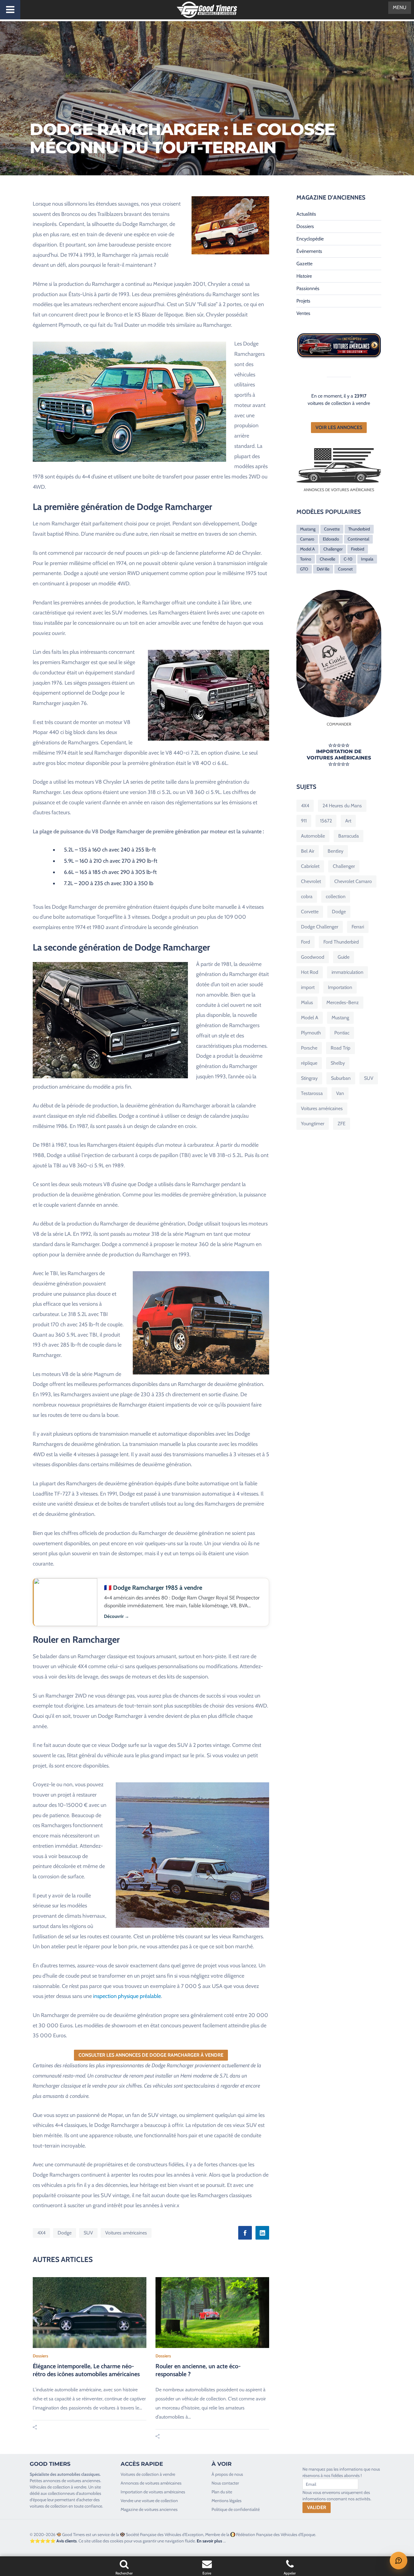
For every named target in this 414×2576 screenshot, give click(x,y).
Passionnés (308, 288)
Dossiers (40, 2356)
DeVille (323, 569)
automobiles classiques (78, 2474)
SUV (88, 2233)
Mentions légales (227, 2501)
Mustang (308, 529)
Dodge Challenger (320, 927)
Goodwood (313, 957)
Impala (367, 559)
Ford (305, 942)
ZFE (342, 1124)
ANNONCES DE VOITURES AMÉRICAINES (339, 490)
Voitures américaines (126, 2233)
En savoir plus (209, 2541)
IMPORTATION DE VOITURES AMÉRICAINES (339, 755)
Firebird (358, 549)
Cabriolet (310, 866)
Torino (306, 559)
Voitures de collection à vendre (148, 2474)
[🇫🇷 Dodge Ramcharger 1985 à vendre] (151, 1602)
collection (336, 896)
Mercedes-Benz (343, 1002)
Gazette (304, 264)
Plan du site (222, 2492)
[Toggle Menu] (10, 10)
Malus (307, 1002)
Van (340, 1093)
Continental (358, 539)
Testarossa (312, 1093)
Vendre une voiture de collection (149, 2501)
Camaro (307, 539)
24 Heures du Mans (342, 806)
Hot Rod (310, 972)
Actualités (306, 214)
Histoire (304, 276)
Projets (303, 301)
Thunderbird (359, 529)
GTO (304, 569)
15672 (326, 821)
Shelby (338, 1063)
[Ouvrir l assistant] (399, 2561)
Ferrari (358, 927)
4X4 (41, 2233)
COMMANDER (339, 724)
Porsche (309, 1048)
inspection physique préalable (127, 1996)
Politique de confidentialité (236, 2509)
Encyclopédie (310, 239)
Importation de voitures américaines (153, 2492)
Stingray (309, 1078)
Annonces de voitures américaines (151, 2483)
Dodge (65, 2233)
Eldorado (331, 539)
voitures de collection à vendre (339, 403)
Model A (307, 549)
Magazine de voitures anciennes (149, 2509)
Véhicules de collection (50, 2487)
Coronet (345, 569)
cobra (307, 896)
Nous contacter (225, 2483)
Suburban (341, 1078)
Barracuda (349, 836)
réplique (309, 1063)
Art (348, 821)
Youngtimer (313, 1124)
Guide (344, 957)
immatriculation (347, 972)
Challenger (333, 549)
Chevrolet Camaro (353, 881)
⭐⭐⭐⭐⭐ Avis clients (53, 2541)
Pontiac (342, 1033)
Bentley (336, 851)
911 (304, 821)
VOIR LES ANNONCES (339, 427)
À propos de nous (227, 2474)
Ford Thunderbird (341, 942)
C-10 (348, 559)
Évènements (309, 251)
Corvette (332, 529)
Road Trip (341, 1048)
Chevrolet (311, 881)
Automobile (313, 836)
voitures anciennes (84, 2481)
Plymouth (311, 1033)
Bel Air (308, 851)
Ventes (303, 313)
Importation (340, 987)
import (308, 987)
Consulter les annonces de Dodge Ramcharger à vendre (151, 2055)
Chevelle (327, 559)
